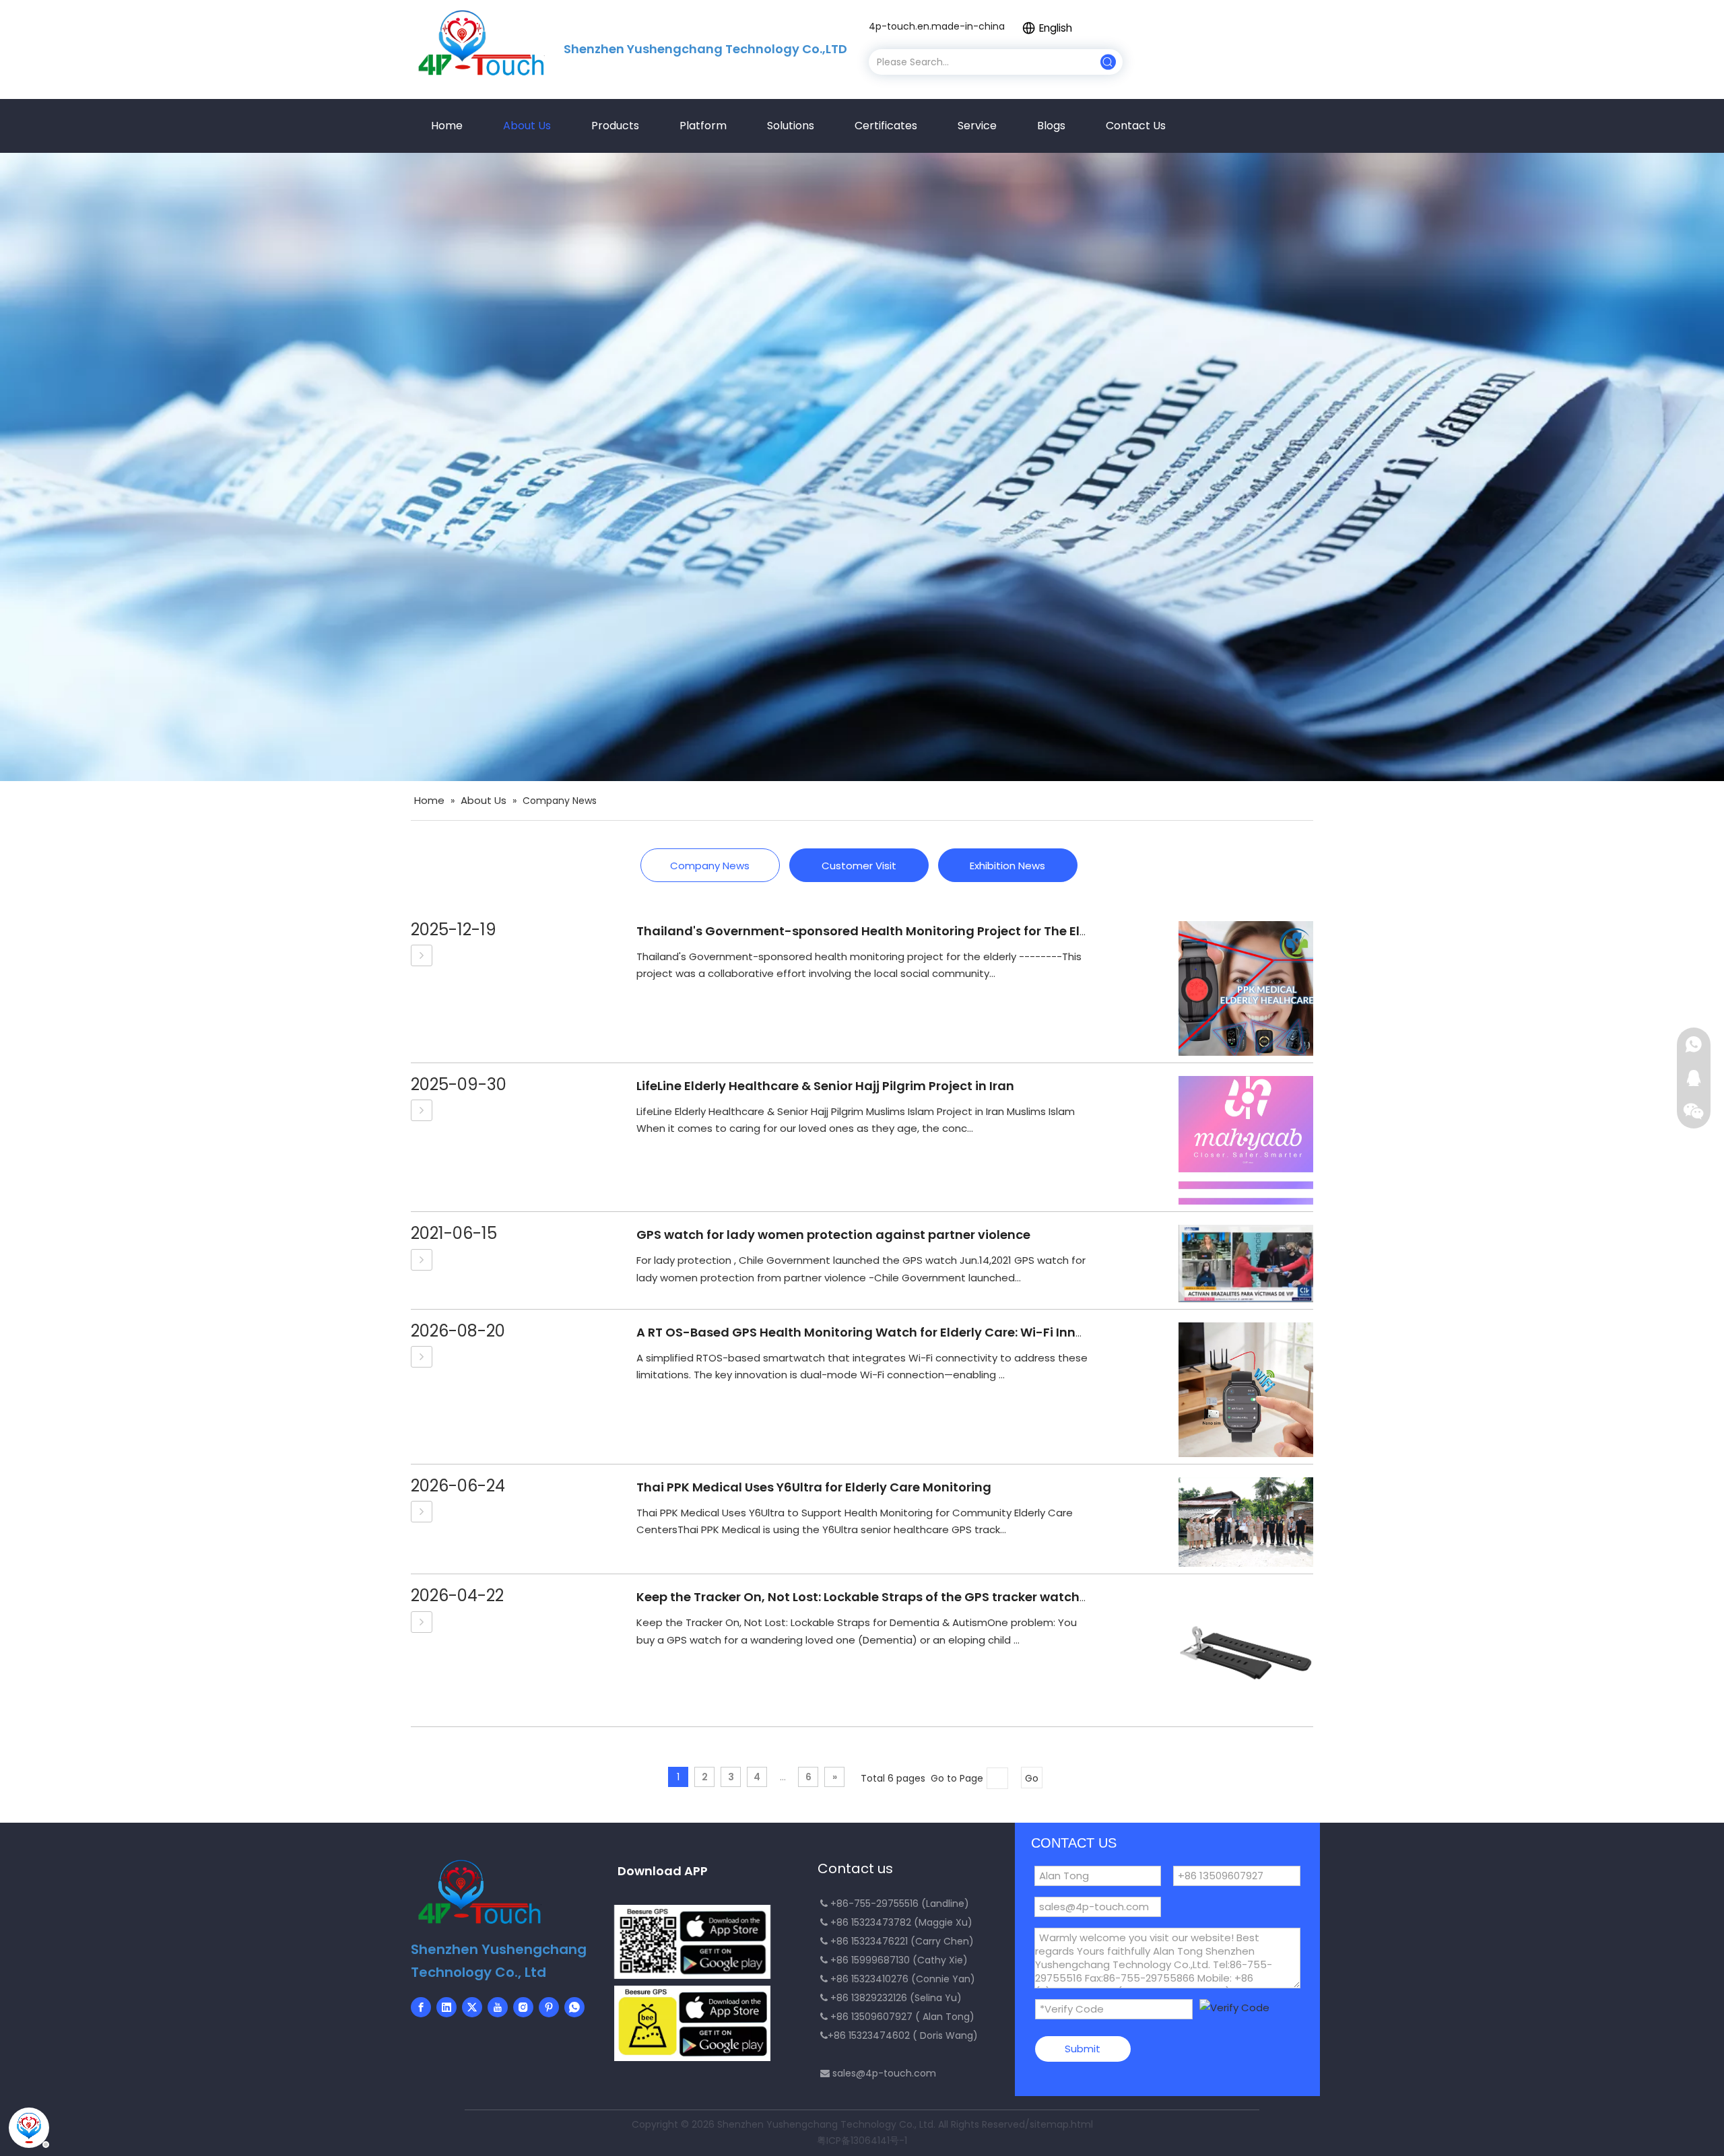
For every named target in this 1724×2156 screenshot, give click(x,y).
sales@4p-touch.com (884, 2073)
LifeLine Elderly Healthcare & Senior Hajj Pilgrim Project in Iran (825, 1086)
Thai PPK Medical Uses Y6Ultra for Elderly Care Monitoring (814, 1487)
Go (1032, 1778)
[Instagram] (523, 2007)
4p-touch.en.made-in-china (937, 26)
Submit (1083, 2049)
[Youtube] (498, 2007)
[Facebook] (421, 2007)
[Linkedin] (446, 2007)
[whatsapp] (574, 2007)
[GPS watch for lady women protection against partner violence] (422, 1260)
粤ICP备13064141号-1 (862, 2141)
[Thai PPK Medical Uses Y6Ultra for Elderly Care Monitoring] (422, 1512)
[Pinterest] (549, 2007)
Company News (710, 866)
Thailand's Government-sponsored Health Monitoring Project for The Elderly (874, 931)
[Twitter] (472, 2007)
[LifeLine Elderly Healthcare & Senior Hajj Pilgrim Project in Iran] (422, 1110)
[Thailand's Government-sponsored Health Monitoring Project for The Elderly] (422, 955)
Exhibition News (1007, 866)
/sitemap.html (1059, 2124)
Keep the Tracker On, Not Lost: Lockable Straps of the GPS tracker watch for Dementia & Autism (930, 1597)
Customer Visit (859, 866)
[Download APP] (692, 1942)
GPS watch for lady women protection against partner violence (833, 1235)
